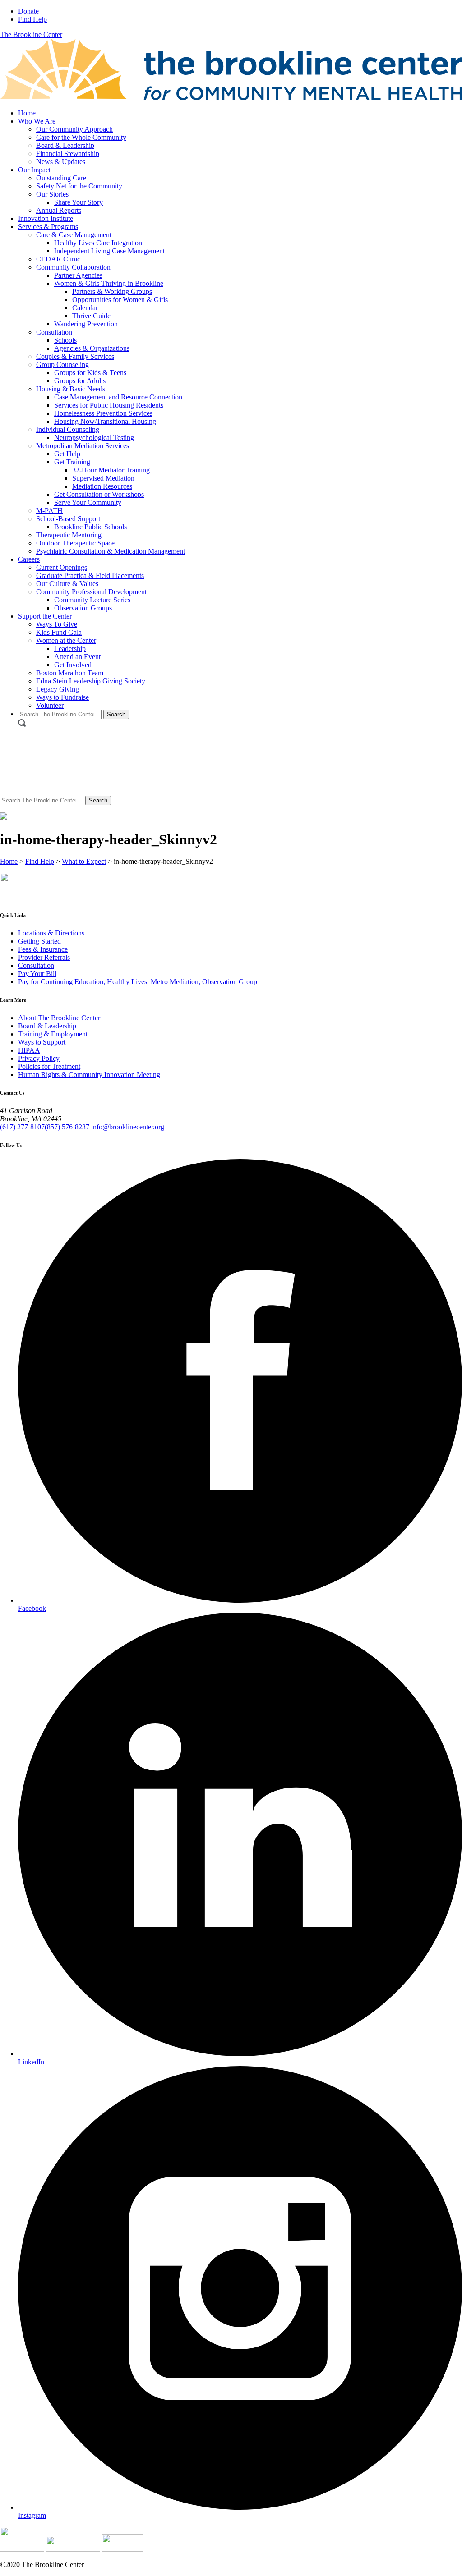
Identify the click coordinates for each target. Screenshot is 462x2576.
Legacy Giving (58, 689)
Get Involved (73, 665)
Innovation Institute (46, 218)
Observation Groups (83, 608)
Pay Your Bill (37, 974)
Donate (28, 11)
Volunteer (50, 705)
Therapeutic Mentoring (69, 535)
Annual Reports (59, 210)
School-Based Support (68, 519)
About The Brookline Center (59, 1018)
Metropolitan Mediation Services (83, 446)
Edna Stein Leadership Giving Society (91, 681)
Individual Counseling (68, 429)
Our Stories (52, 194)
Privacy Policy (39, 1058)
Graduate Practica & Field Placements (90, 575)
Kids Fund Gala (59, 632)
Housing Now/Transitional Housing (105, 421)
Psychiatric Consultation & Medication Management (111, 551)
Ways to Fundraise (62, 697)
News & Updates (61, 162)
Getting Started (39, 941)
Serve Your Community (88, 502)
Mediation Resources (102, 486)
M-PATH (49, 511)
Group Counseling (62, 364)
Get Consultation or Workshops (99, 494)
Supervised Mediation (103, 478)
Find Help (32, 19)
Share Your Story (79, 202)
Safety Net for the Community (79, 186)
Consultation (54, 332)
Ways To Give (57, 624)
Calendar (85, 308)
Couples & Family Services (75, 356)
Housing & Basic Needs (71, 389)
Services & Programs (48, 227)
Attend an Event (77, 657)
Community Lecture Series (92, 600)
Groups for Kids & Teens (90, 373)
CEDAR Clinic (58, 259)
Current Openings (62, 567)
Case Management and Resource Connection (118, 397)
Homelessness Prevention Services (103, 413)
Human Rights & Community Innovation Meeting (89, 1075)
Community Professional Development (91, 592)
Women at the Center (66, 640)
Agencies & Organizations (92, 348)
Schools (65, 340)
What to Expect (84, 861)
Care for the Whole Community (81, 137)
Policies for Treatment (49, 1066)
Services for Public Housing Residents (109, 405)
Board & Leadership (65, 145)
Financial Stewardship (68, 154)
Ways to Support (42, 1042)
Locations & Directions (51, 933)
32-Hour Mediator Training (111, 470)
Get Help (67, 454)
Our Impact (34, 170)
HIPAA (29, 1050)
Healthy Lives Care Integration (98, 243)
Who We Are (37, 121)
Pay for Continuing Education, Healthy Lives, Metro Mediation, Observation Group (138, 982)
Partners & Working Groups (112, 291)
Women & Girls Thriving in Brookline (109, 283)
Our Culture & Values (67, 584)
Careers (29, 559)
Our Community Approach (74, 129)
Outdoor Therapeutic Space (75, 543)
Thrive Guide (91, 316)
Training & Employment (53, 1034)
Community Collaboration (73, 267)
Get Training (72, 462)
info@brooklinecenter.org (128, 1127)
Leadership (70, 649)
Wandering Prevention (86, 324)
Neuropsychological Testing (94, 438)
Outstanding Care (61, 178)
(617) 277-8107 (22, 1127)
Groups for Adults (80, 381)
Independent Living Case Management (109, 251)
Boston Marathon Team (70, 673)
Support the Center (45, 616)
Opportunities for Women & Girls (120, 300)
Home (27, 113)
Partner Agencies (78, 275)
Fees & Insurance (43, 949)
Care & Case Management (74, 235)
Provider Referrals (44, 957)
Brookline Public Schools (90, 527)
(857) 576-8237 (67, 1127)
